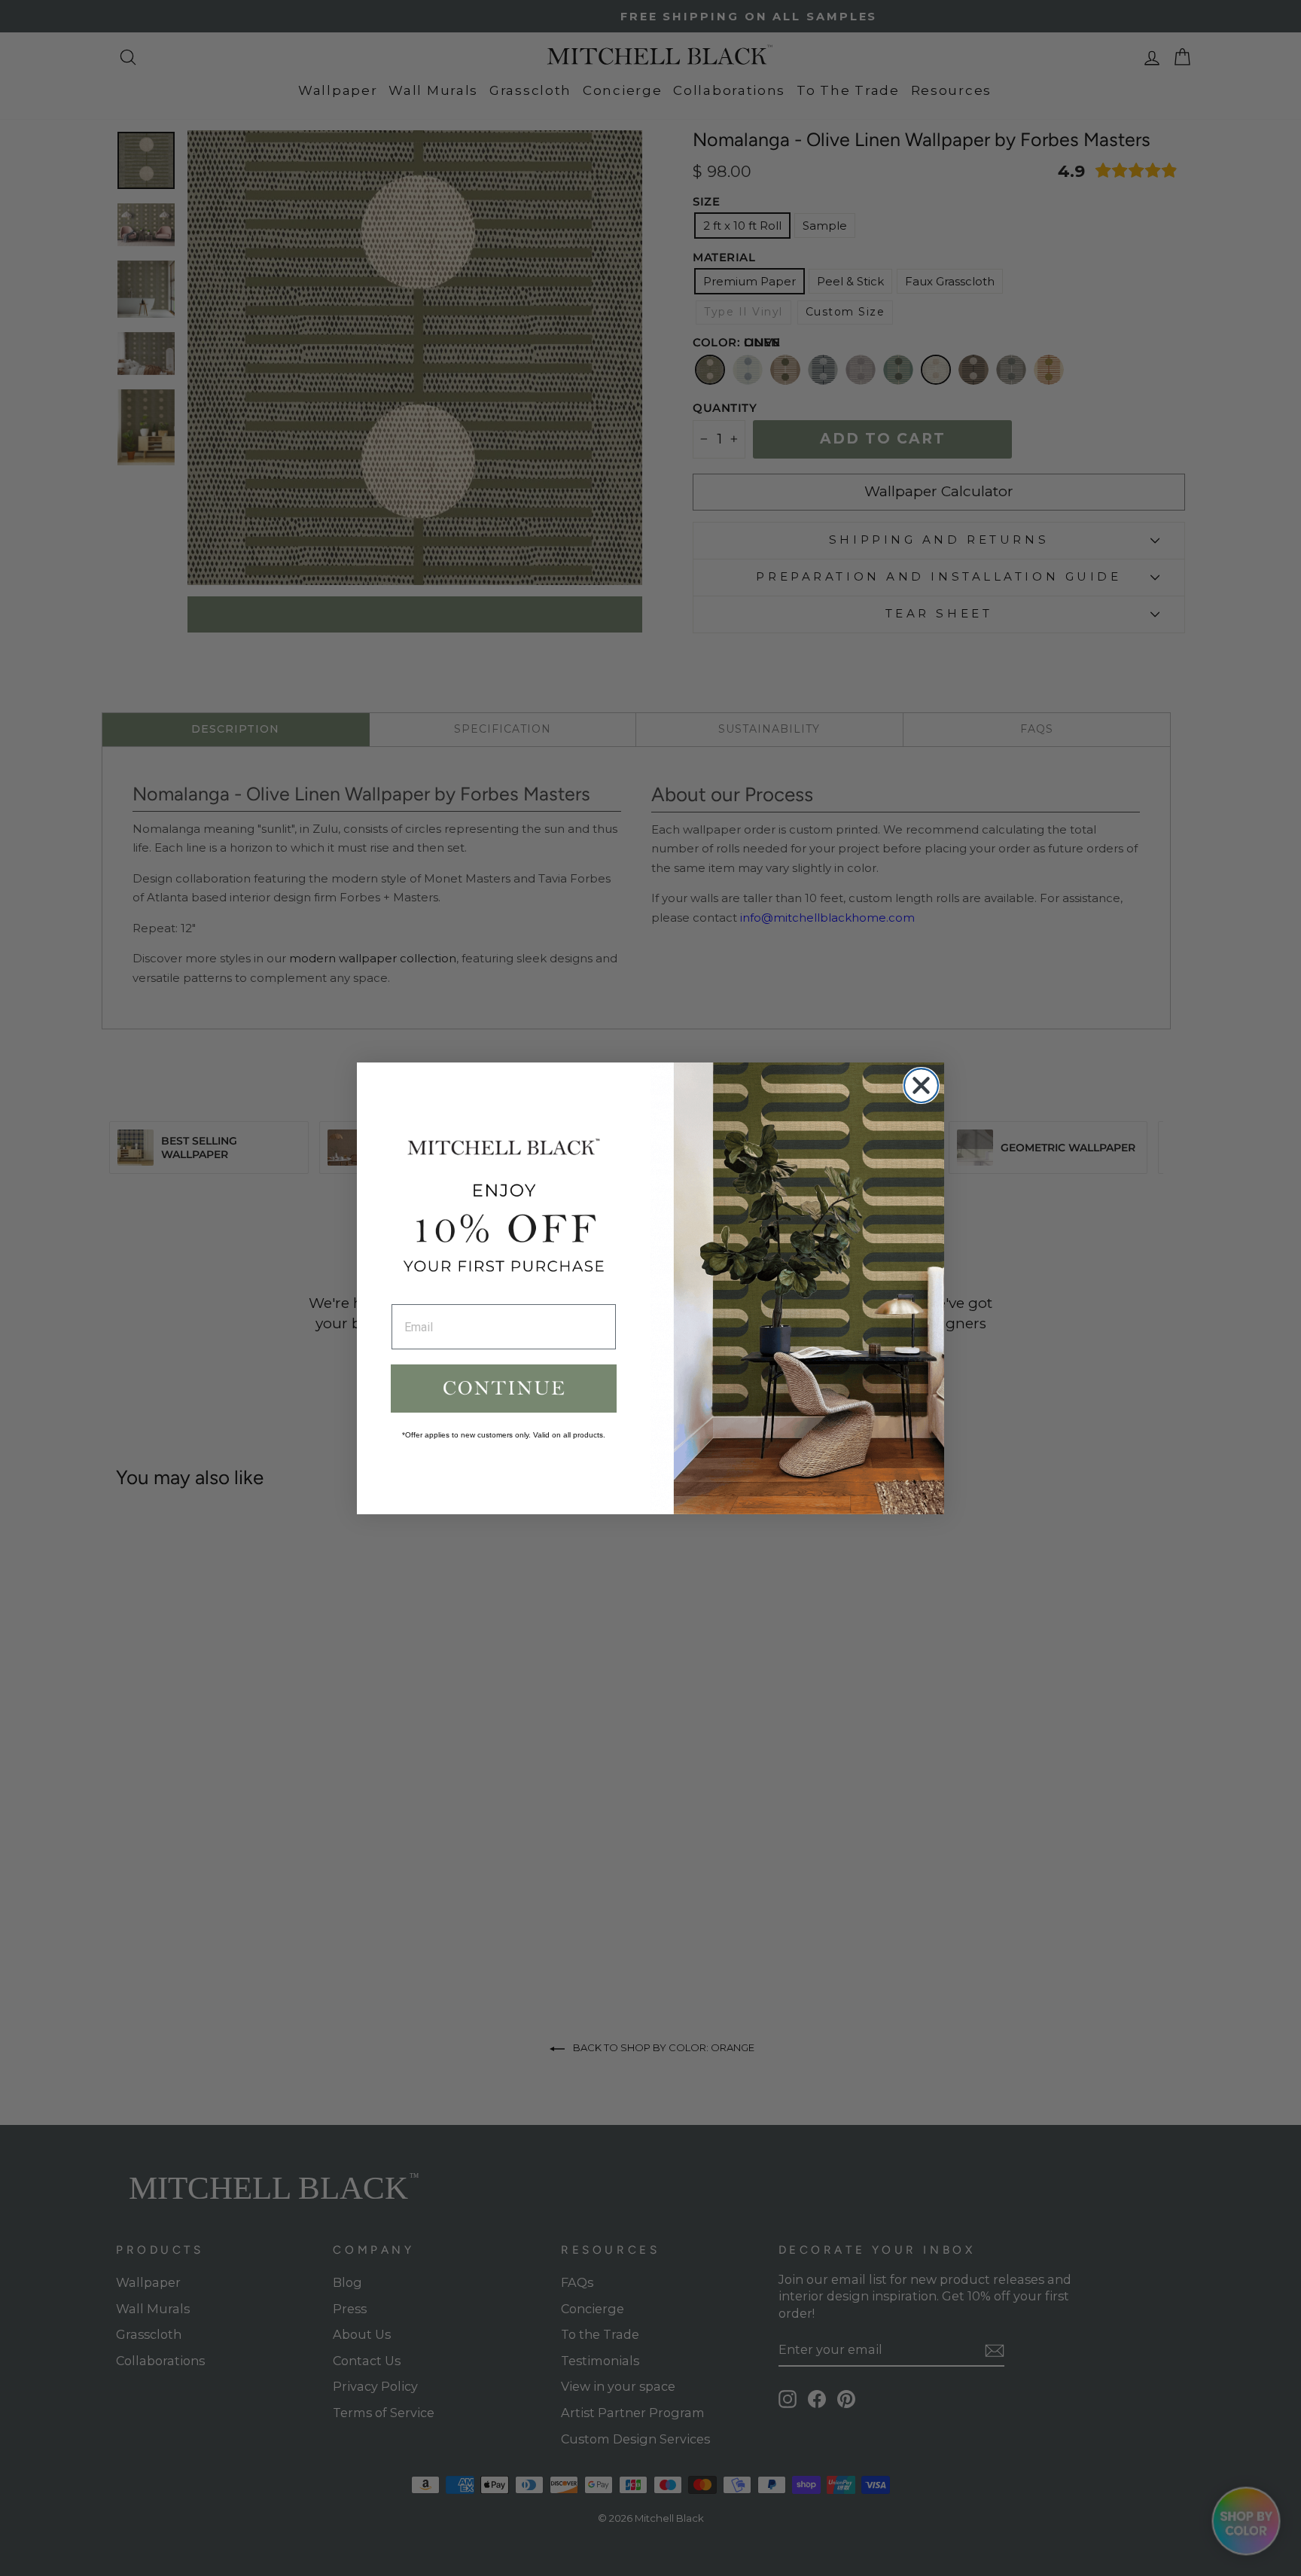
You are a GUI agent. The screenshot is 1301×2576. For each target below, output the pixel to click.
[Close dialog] (921, 1085)
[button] (504, 1389)
